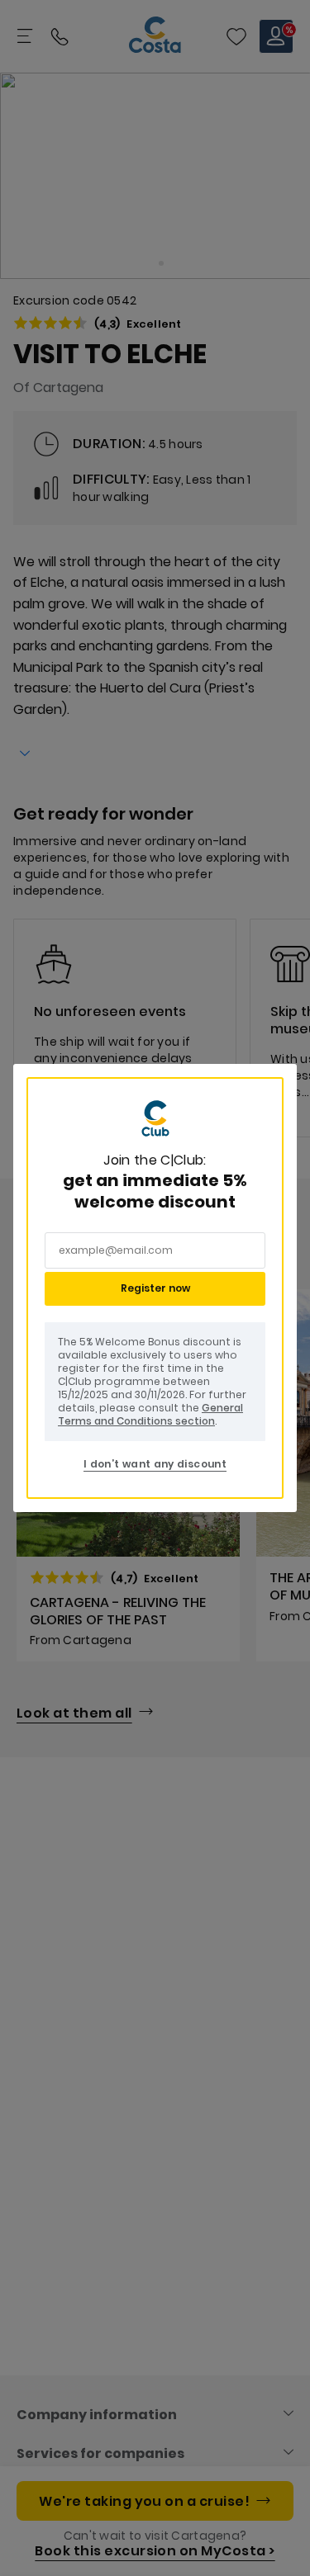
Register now (155, 1288)
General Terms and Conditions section (150, 1414)
